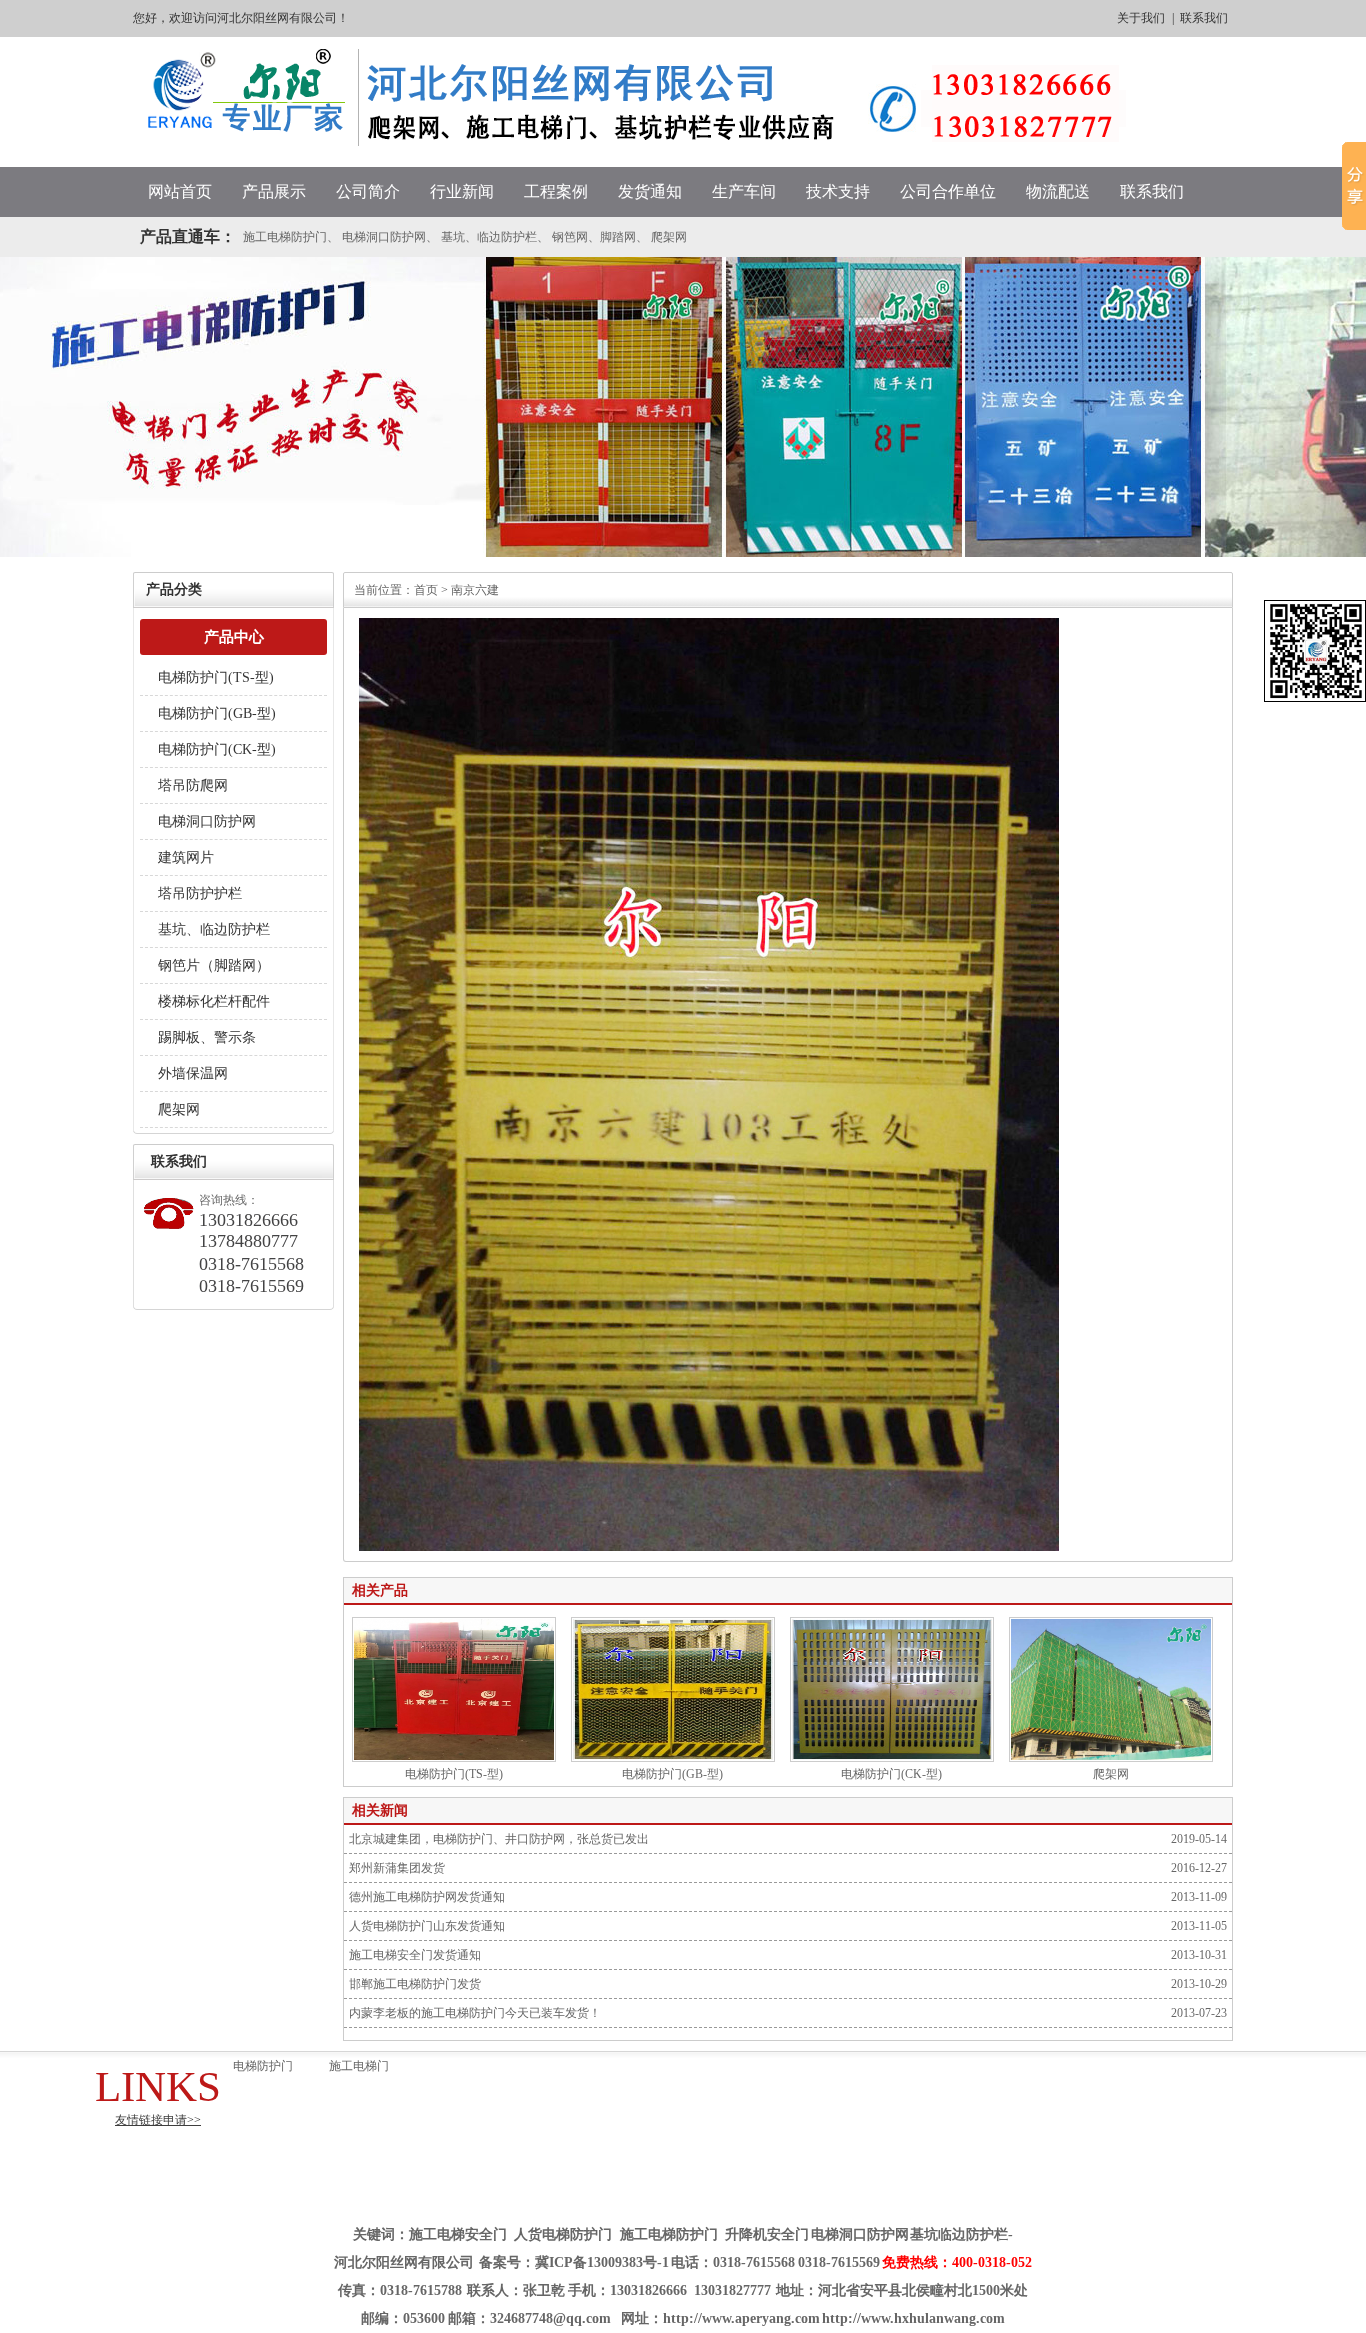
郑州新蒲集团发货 (397, 1868)
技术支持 (838, 191)
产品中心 (234, 637)
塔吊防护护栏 (200, 893)
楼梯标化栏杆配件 (214, 1001)
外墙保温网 (193, 1073)
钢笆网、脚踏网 (594, 237)
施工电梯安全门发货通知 (415, 1955)
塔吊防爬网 (193, 785)
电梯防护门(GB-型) (217, 713)
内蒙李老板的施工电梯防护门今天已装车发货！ (475, 2013)
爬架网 (669, 237)
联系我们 (1204, 18)
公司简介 (368, 191)
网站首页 (180, 191)
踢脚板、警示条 (207, 1037)
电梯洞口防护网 (384, 237)
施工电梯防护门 (285, 237)
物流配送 (1058, 191)
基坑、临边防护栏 (489, 237)
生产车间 (744, 191)
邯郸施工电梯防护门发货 (415, 1984)
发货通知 (650, 191)
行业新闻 (462, 191)
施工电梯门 (359, 2066)
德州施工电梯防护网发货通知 (427, 1897)
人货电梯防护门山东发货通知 (427, 1926)
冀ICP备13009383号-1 (602, 2262)
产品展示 (274, 191)
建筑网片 (186, 857)
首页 (426, 590)
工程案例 (556, 191)
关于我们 (1141, 18)
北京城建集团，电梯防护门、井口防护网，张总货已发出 (499, 1839)
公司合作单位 (948, 191)
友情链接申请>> (158, 2120)
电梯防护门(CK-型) (217, 749)
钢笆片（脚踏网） (214, 965)
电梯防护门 (263, 2066)
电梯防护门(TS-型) (216, 677)
